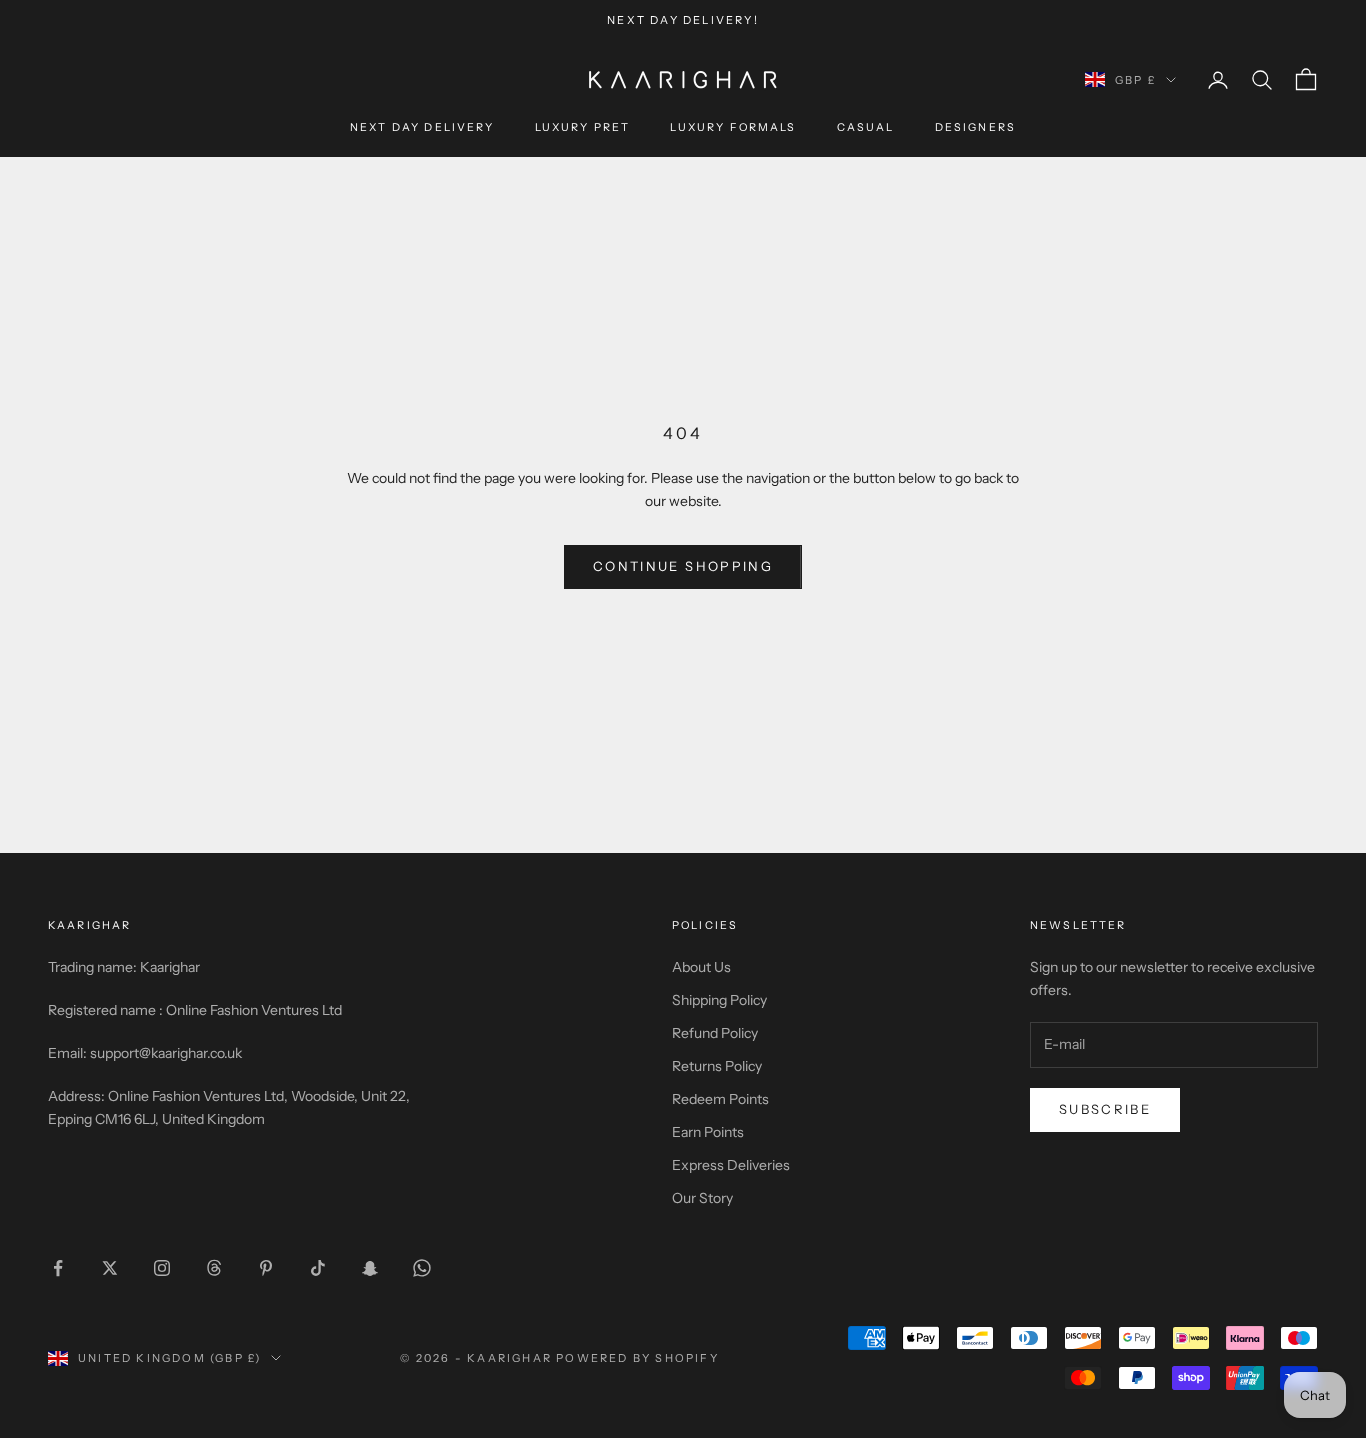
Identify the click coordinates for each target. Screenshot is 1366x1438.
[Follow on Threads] (214, 1268)
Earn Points (708, 1132)
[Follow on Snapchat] (370, 1268)
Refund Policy (715, 1033)
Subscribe (1105, 1109)
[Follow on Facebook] (58, 1268)
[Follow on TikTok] (318, 1268)
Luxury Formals (733, 128)
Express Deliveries (731, 1165)
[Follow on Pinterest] (266, 1268)
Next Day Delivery (422, 128)
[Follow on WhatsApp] (422, 1268)
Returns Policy (717, 1066)
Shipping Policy (719, 1000)
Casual (866, 128)
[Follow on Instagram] (162, 1268)
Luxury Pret (583, 128)
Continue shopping (683, 566)
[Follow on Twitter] (110, 1268)
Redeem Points (720, 1099)
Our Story (702, 1198)
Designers (975, 128)
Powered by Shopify (637, 1358)
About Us (701, 967)
